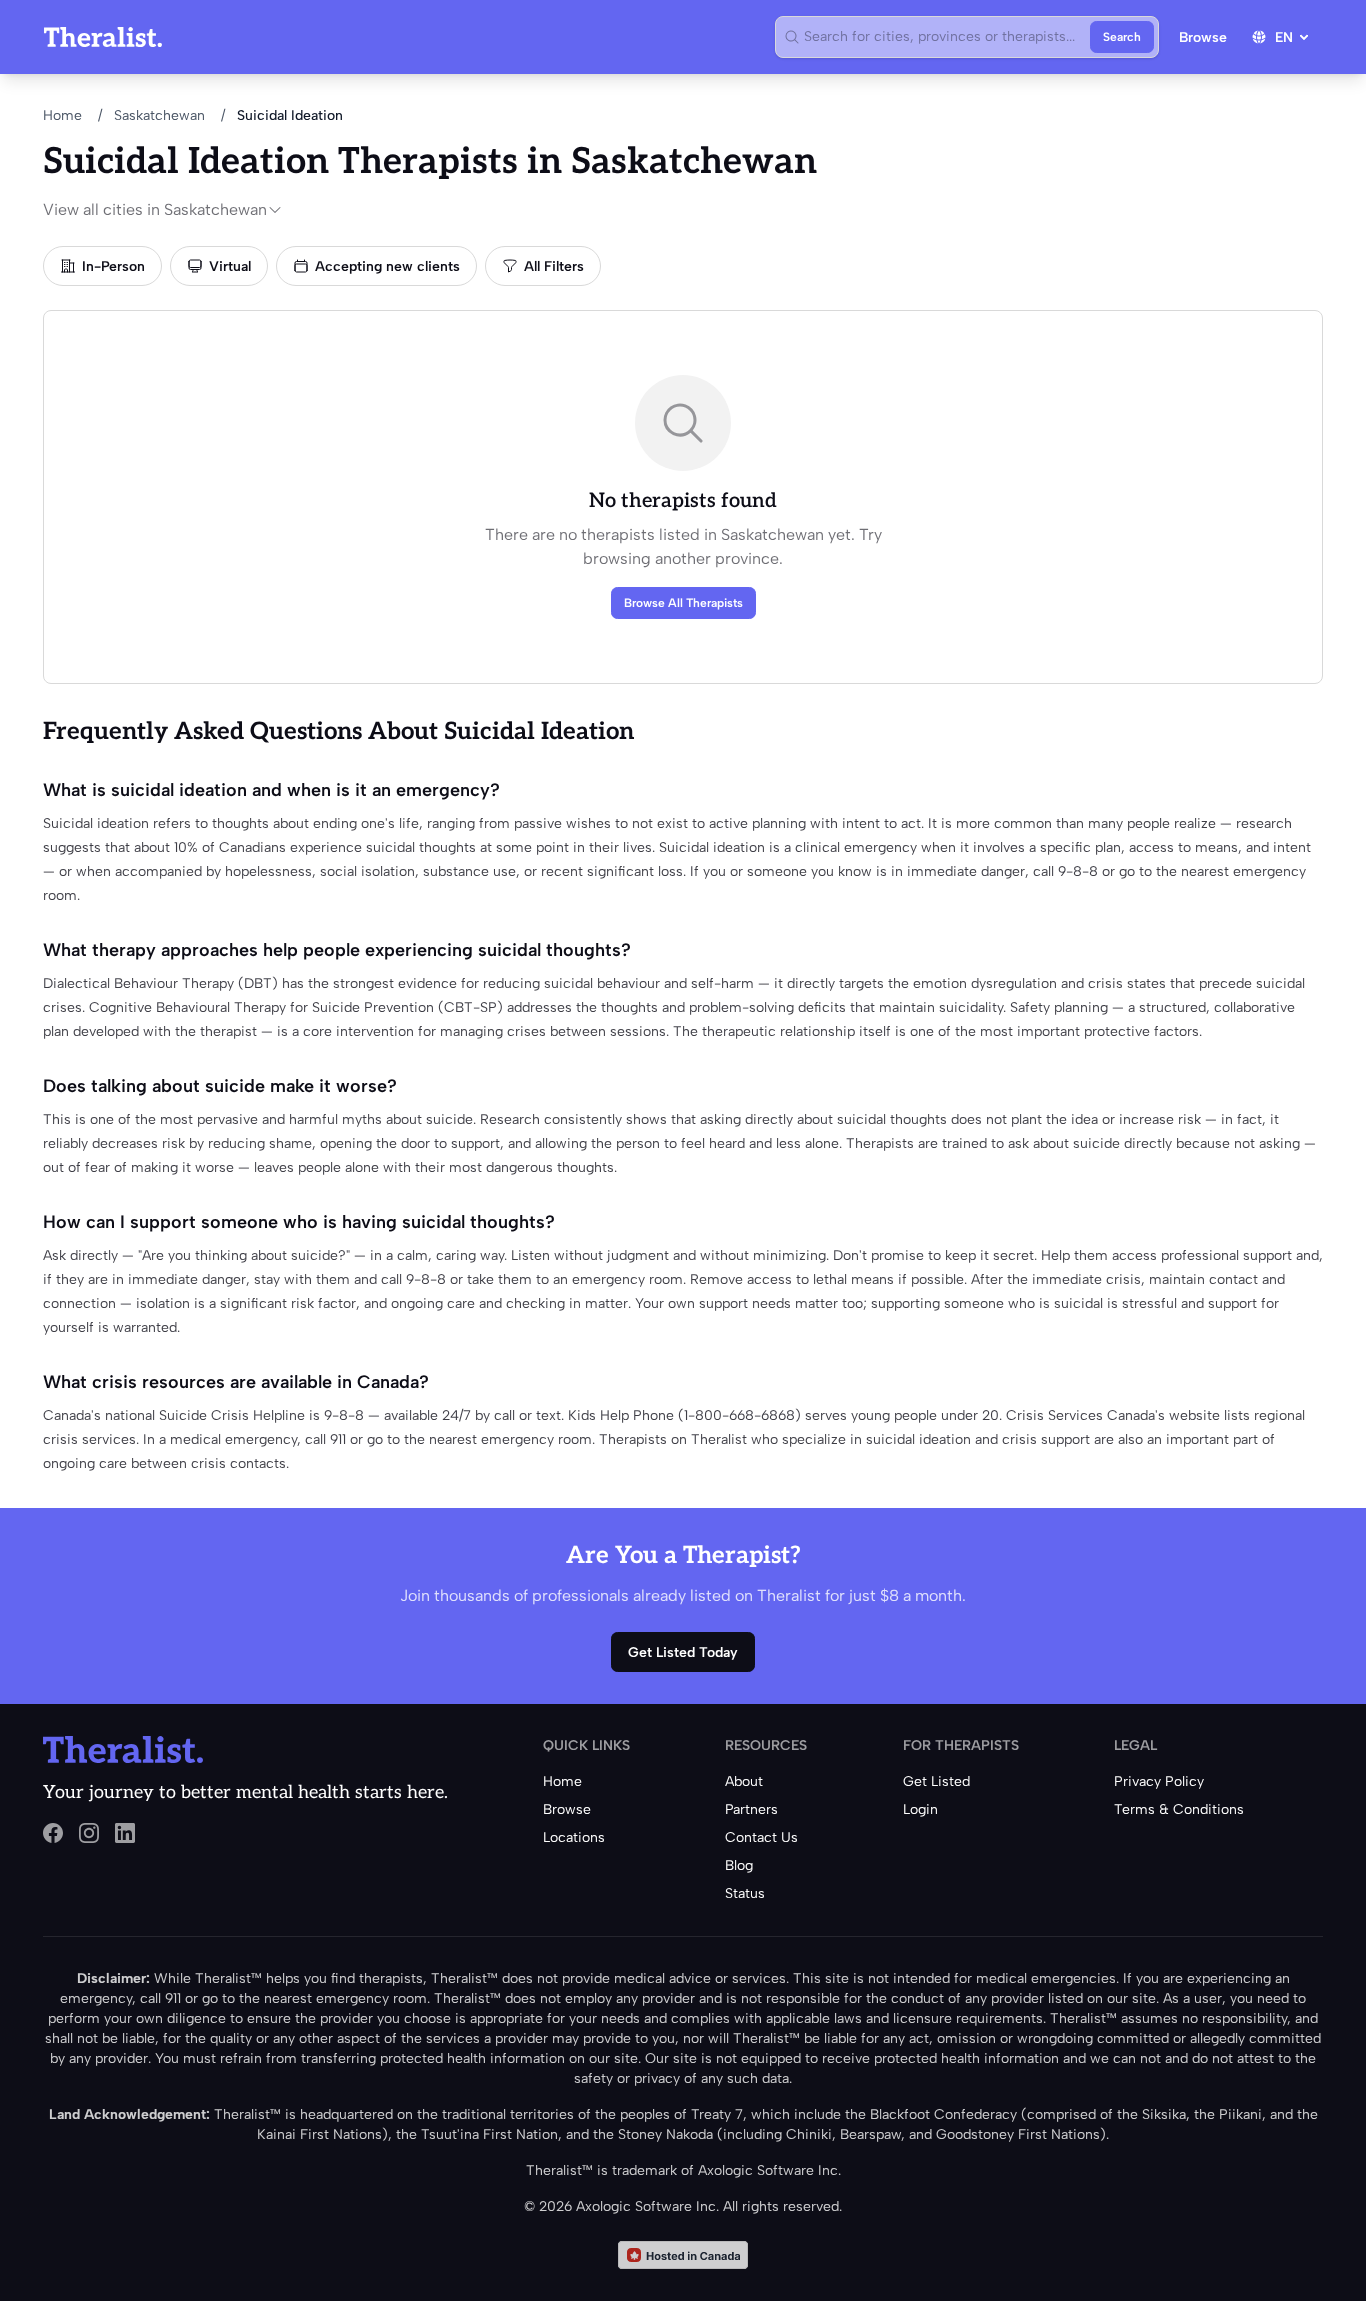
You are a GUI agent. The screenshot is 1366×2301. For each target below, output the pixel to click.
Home (62, 115)
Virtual (230, 266)
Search (1122, 37)
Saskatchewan (159, 115)
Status (745, 1893)
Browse (1203, 37)
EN (1284, 37)
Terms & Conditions (1179, 1809)
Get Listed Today (683, 1652)
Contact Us (761, 1837)
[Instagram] (89, 1833)
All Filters (554, 266)
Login (920, 1809)
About (744, 1781)
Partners (751, 1809)
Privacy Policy (1159, 1781)
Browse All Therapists (683, 603)
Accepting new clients (387, 266)
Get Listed (936, 1781)
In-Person (113, 266)
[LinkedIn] (125, 1833)
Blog (739, 1865)
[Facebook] (53, 1833)
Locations (574, 1837)
